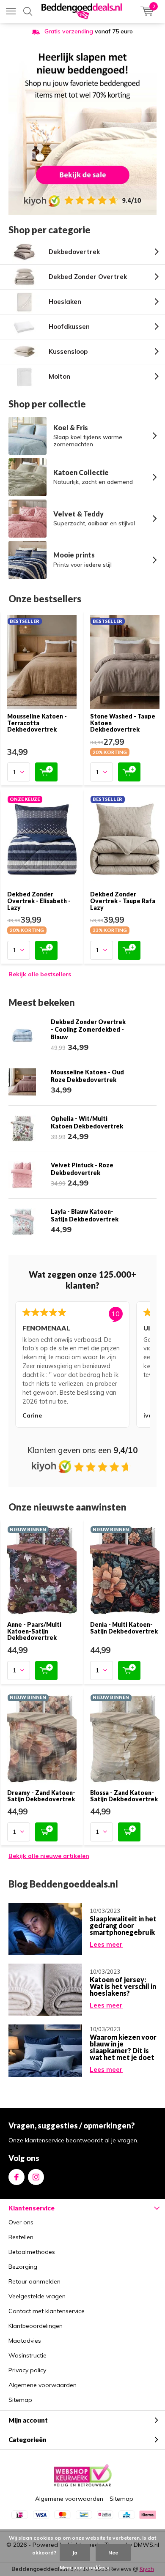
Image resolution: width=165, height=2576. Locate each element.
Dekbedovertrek (74, 252)
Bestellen (21, 2237)
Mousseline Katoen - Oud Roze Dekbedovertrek (87, 1076)
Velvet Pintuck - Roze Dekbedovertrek (82, 1169)
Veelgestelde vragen (37, 2296)
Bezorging (23, 2267)
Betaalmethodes (32, 2252)
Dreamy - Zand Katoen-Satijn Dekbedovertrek (41, 1796)
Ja (75, 2553)
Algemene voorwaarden (43, 2385)
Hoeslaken (65, 302)
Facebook (16, 2177)
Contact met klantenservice (47, 2311)
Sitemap (20, 2400)
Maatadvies (25, 2341)
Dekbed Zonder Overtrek (88, 277)
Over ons (21, 2222)
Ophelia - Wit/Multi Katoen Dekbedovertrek (87, 1122)
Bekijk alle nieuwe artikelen (49, 1856)
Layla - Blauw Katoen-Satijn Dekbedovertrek (85, 1215)
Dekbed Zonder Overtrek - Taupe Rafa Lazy (123, 901)
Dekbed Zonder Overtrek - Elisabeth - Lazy (39, 901)
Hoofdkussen (69, 326)
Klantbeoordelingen (36, 2326)
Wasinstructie (27, 2355)
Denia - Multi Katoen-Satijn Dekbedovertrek (124, 1628)
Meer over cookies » (85, 2567)
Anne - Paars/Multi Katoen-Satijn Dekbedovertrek (34, 1631)
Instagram (36, 2177)
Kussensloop (68, 351)
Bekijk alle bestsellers (40, 974)
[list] (82, 1366)
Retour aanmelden (34, 2281)
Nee (113, 2553)
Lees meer (106, 1944)
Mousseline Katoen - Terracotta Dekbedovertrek (37, 723)
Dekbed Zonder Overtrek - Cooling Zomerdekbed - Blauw (88, 1029)
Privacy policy (27, 2370)
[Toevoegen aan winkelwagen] (46, 772)
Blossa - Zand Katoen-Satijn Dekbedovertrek (124, 1796)
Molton (59, 376)
